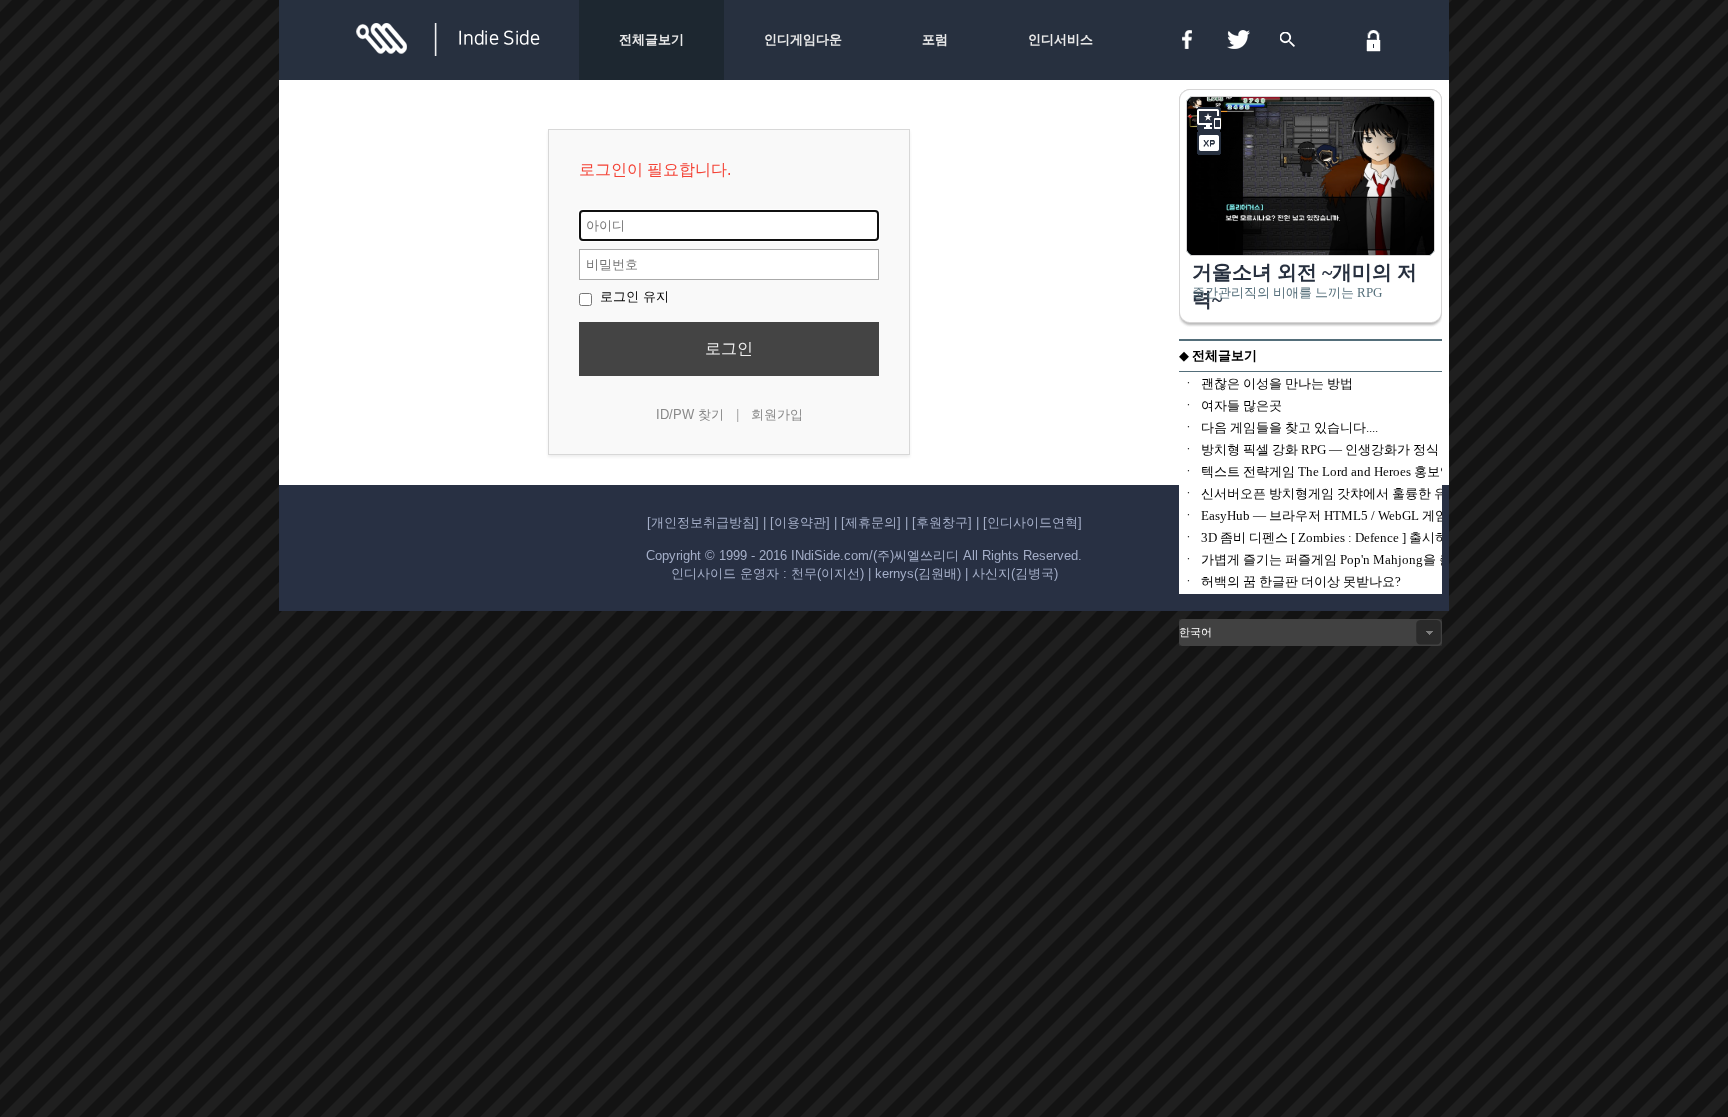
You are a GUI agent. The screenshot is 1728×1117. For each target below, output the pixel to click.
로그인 (729, 348)
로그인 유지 (632, 296)
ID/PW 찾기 (690, 414)
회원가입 (777, 414)
